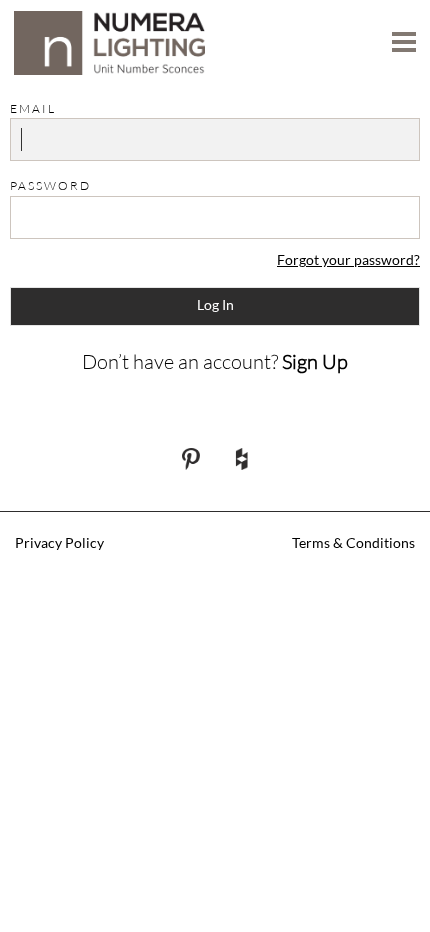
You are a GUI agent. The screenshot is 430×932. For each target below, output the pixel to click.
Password (50, 185)
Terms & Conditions (353, 542)
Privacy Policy (59, 542)
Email (33, 108)
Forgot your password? (348, 259)
